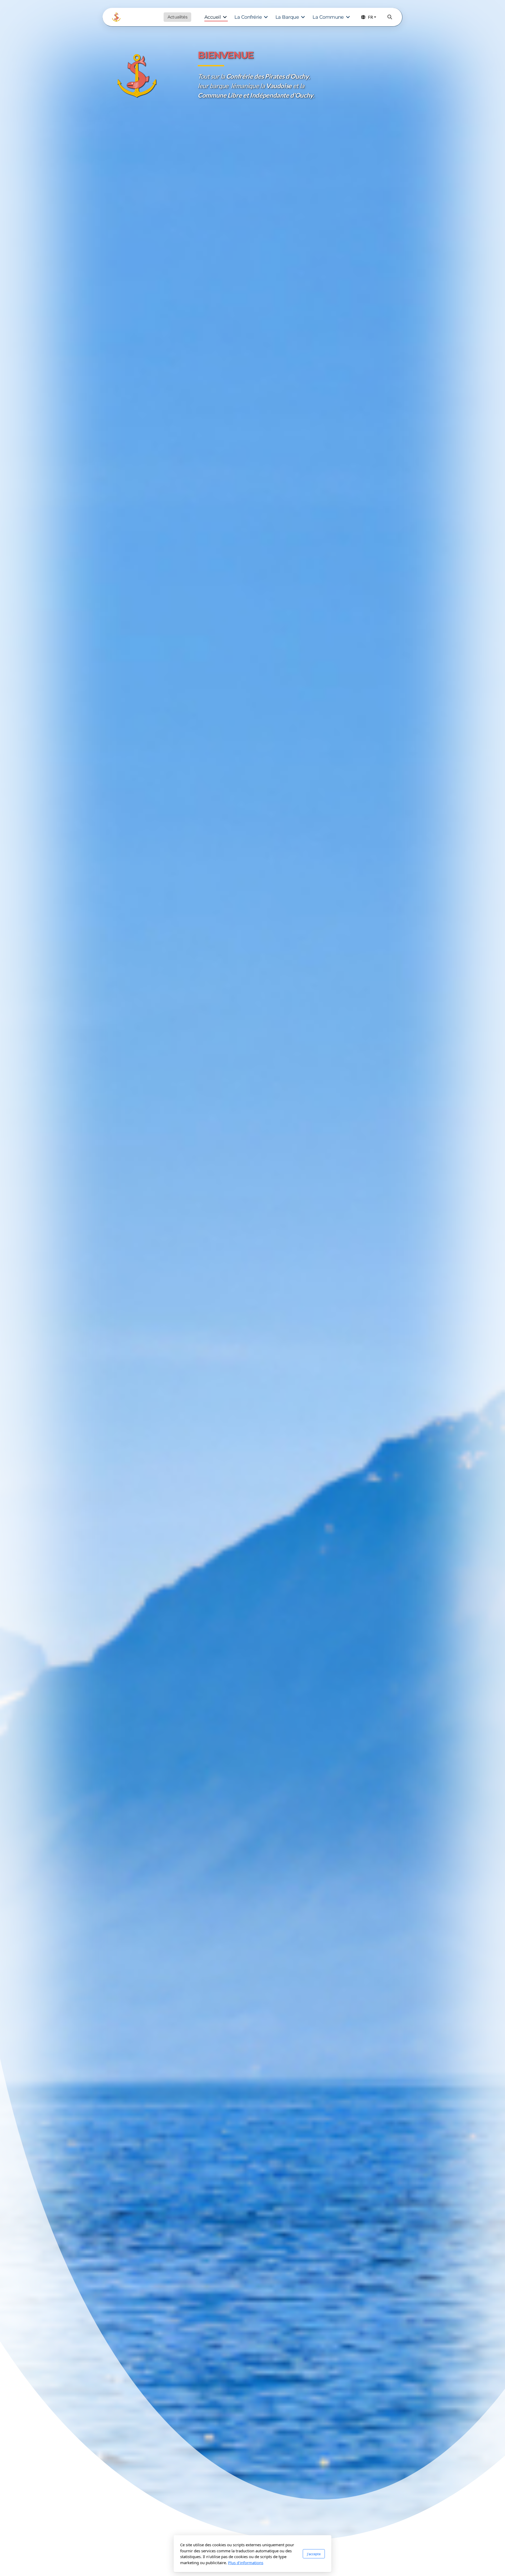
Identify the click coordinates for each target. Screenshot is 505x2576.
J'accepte (314, 2554)
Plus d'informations (246, 2563)
